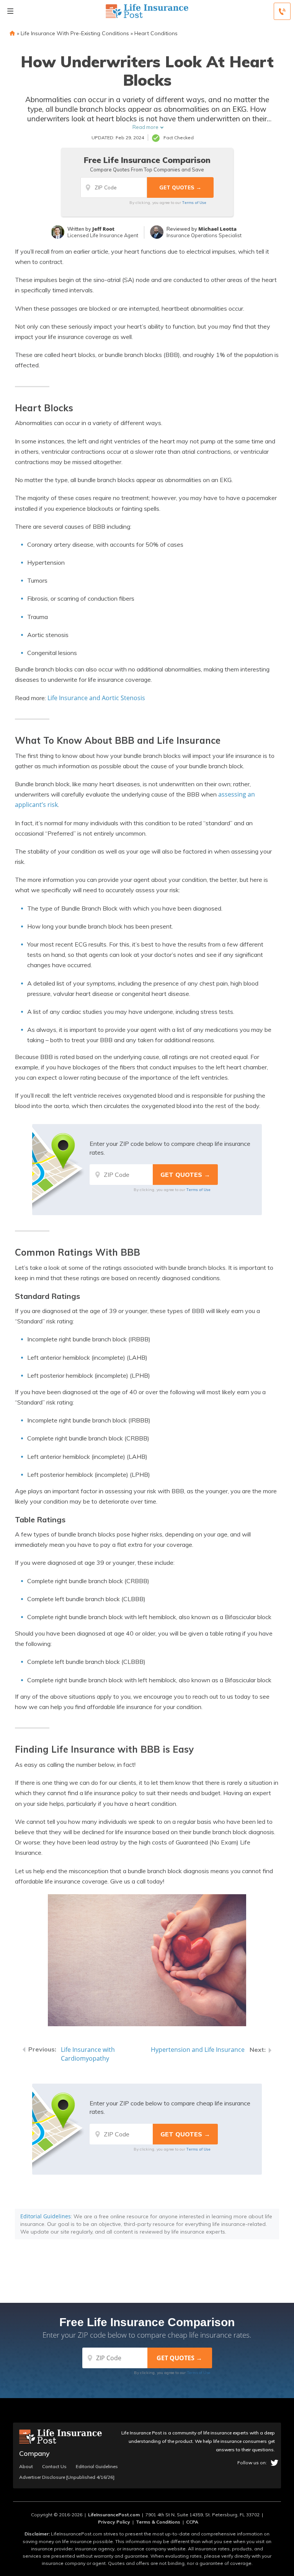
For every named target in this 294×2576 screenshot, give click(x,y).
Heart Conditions (156, 33)
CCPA (192, 2522)
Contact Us (54, 2467)
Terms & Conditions (158, 2522)
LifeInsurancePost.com (114, 2515)
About (26, 2467)
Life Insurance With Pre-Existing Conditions (75, 33)
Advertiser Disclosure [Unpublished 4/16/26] (67, 2477)
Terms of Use (194, 202)
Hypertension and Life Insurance (198, 2050)
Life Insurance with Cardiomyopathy (88, 2054)
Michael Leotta (217, 229)
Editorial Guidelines (46, 2216)
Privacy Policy (114, 2522)
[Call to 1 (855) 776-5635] (282, 11)
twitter (274, 2463)
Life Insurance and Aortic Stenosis (96, 698)
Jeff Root (103, 229)
